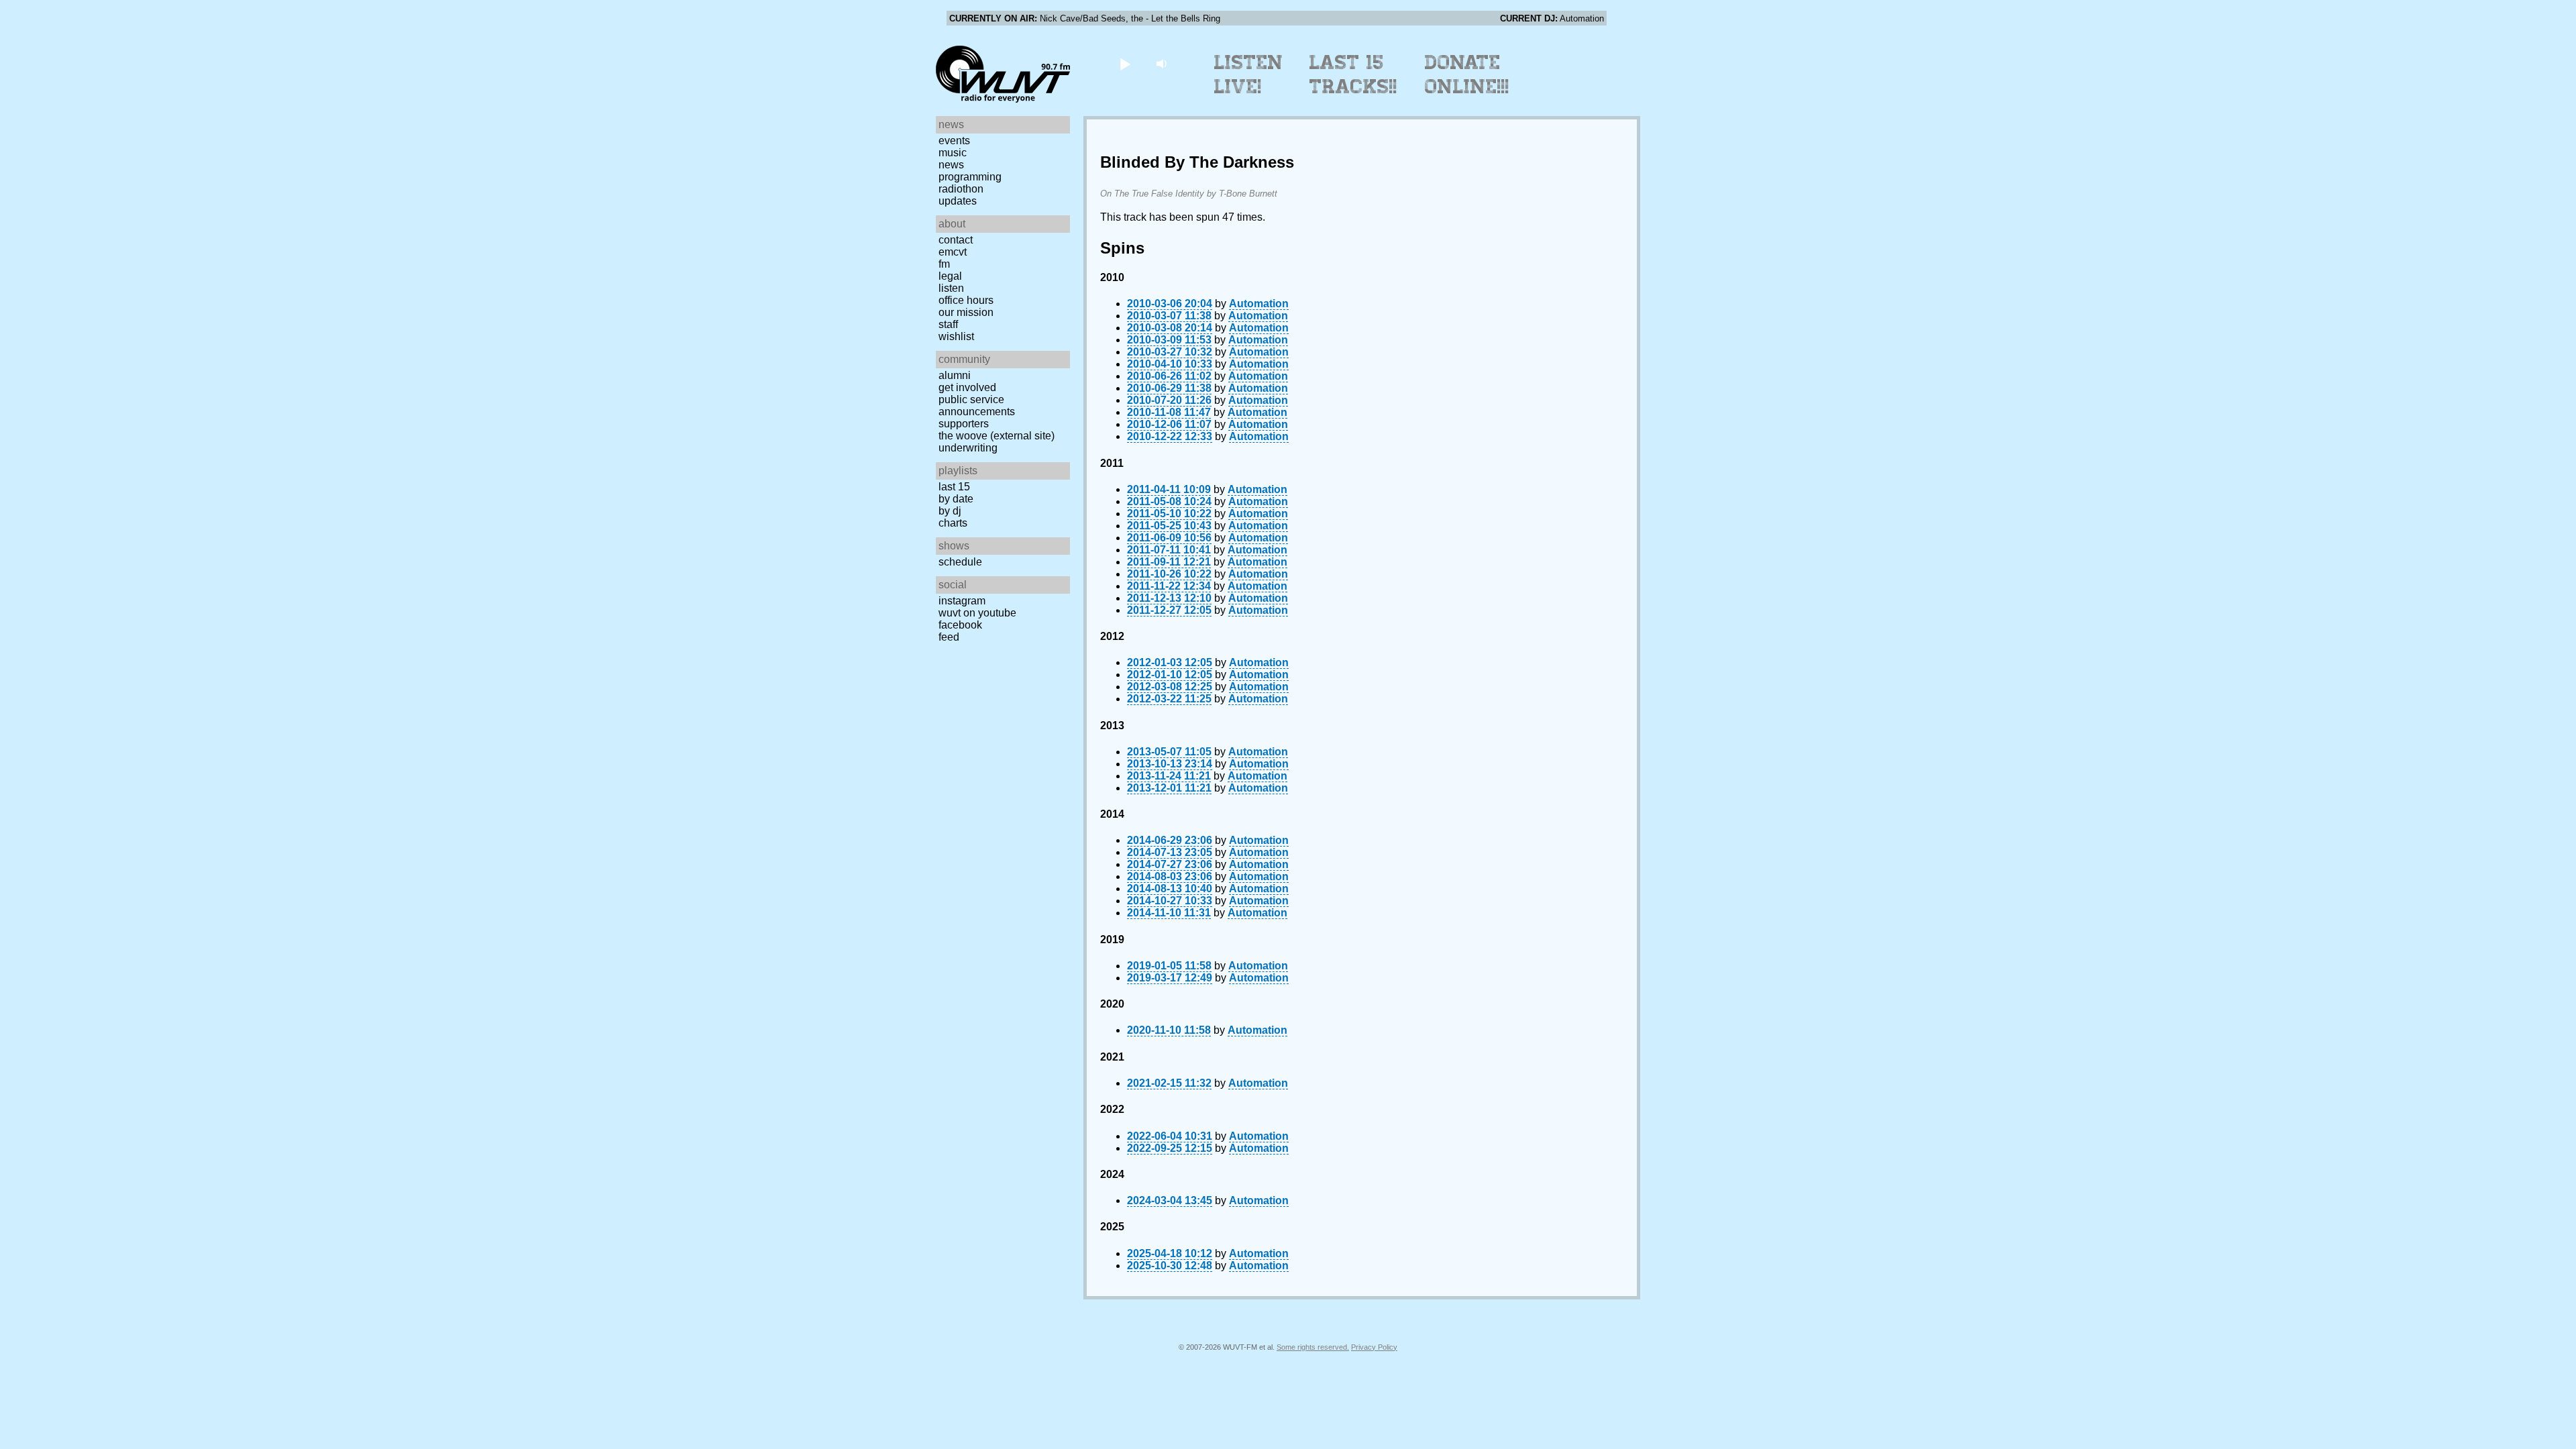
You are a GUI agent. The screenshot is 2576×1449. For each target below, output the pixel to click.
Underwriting (968, 448)
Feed (949, 637)
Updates (958, 201)
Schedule (960, 562)
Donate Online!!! (1467, 74)
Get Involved (967, 387)
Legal (950, 276)
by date (956, 499)
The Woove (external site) (997, 436)
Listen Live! (1249, 74)
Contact (956, 240)
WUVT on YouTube (977, 613)
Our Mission (966, 312)
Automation (1259, 304)
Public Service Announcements (977, 406)
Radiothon (961, 189)
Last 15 (954, 487)
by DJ (950, 511)
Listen (951, 288)
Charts (953, 523)
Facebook (960, 625)
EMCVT (953, 252)
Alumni (955, 375)
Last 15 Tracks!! (1353, 74)
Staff (948, 324)
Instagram (962, 601)
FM (944, 264)
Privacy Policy (1374, 1347)
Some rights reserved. (1313, 1347)
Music (953, 153)
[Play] (1125, 63)
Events (954, 141)
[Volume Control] (1163, 63)
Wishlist (956, 336)
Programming (970, 177)
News (951, 165)
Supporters (964, 424)
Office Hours (966, 300)
